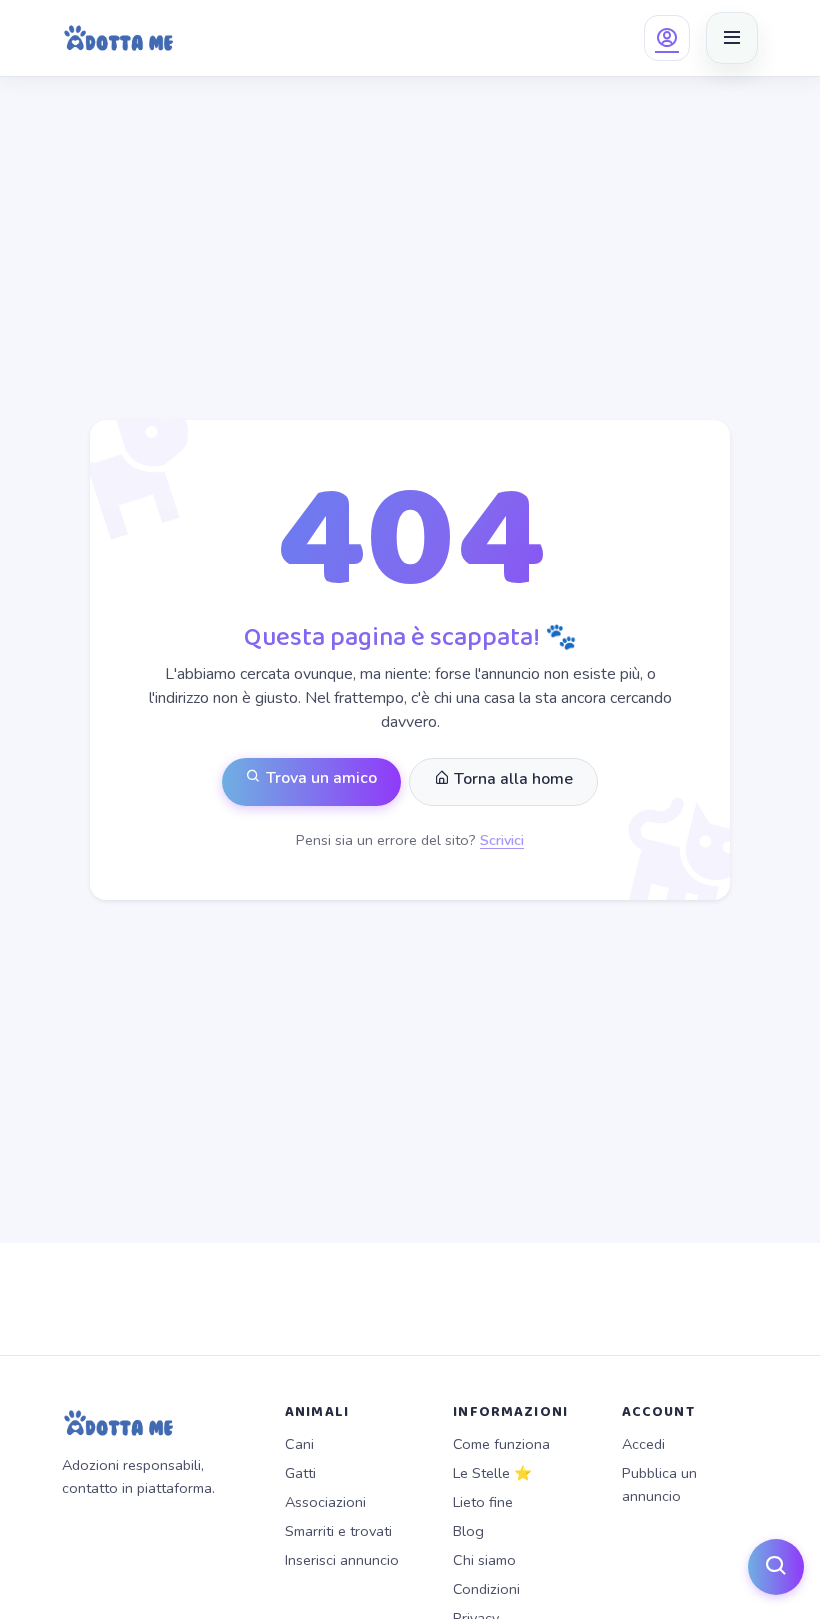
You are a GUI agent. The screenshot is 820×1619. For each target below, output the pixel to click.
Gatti (300, 1473)
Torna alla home (511, 779)
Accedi (643, 1444)
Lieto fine (483, 1502)
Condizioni (486, 1589)
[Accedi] (667, 38)
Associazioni (325, 1502)
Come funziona (501, 1444)
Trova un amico (319, 778)
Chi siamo (484, 1560)
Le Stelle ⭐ (492, 1473)
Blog (468, 1531)
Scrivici (502, 840)
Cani (299, 1444)
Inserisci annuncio (342, 1560)
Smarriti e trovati (338, 1531)
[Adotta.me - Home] (118, 38)
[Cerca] (776, 1567)
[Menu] (732, 38)
